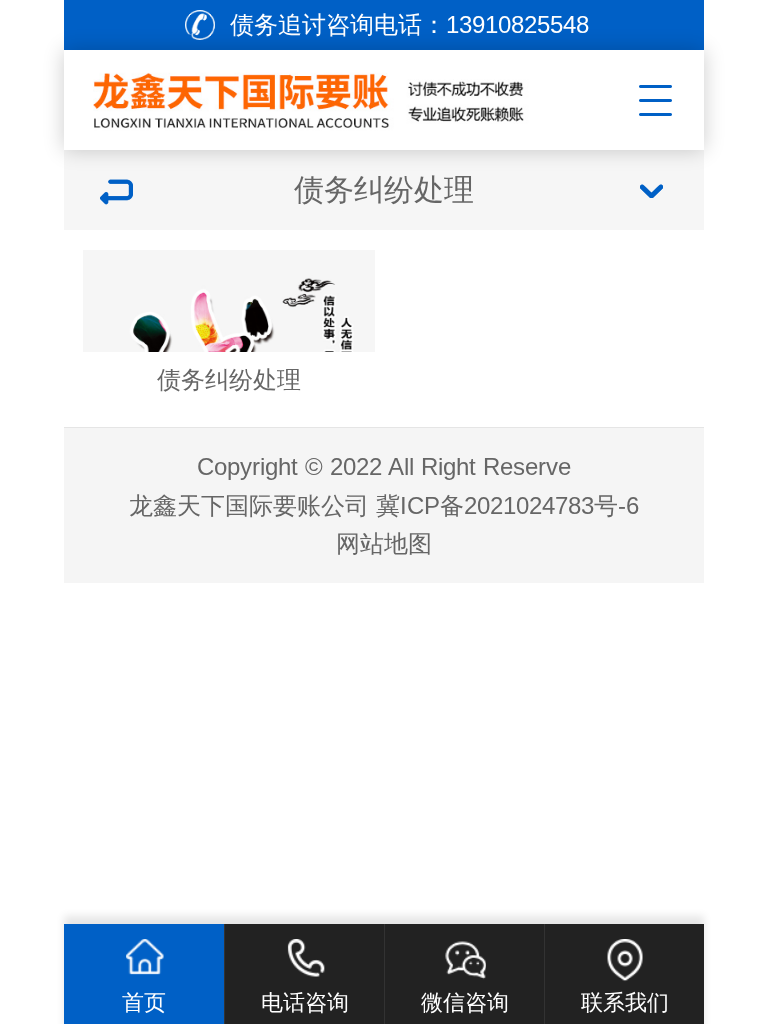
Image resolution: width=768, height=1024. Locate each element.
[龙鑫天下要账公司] (310, 95)
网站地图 (384, 543)
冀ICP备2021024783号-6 (507, 505)
